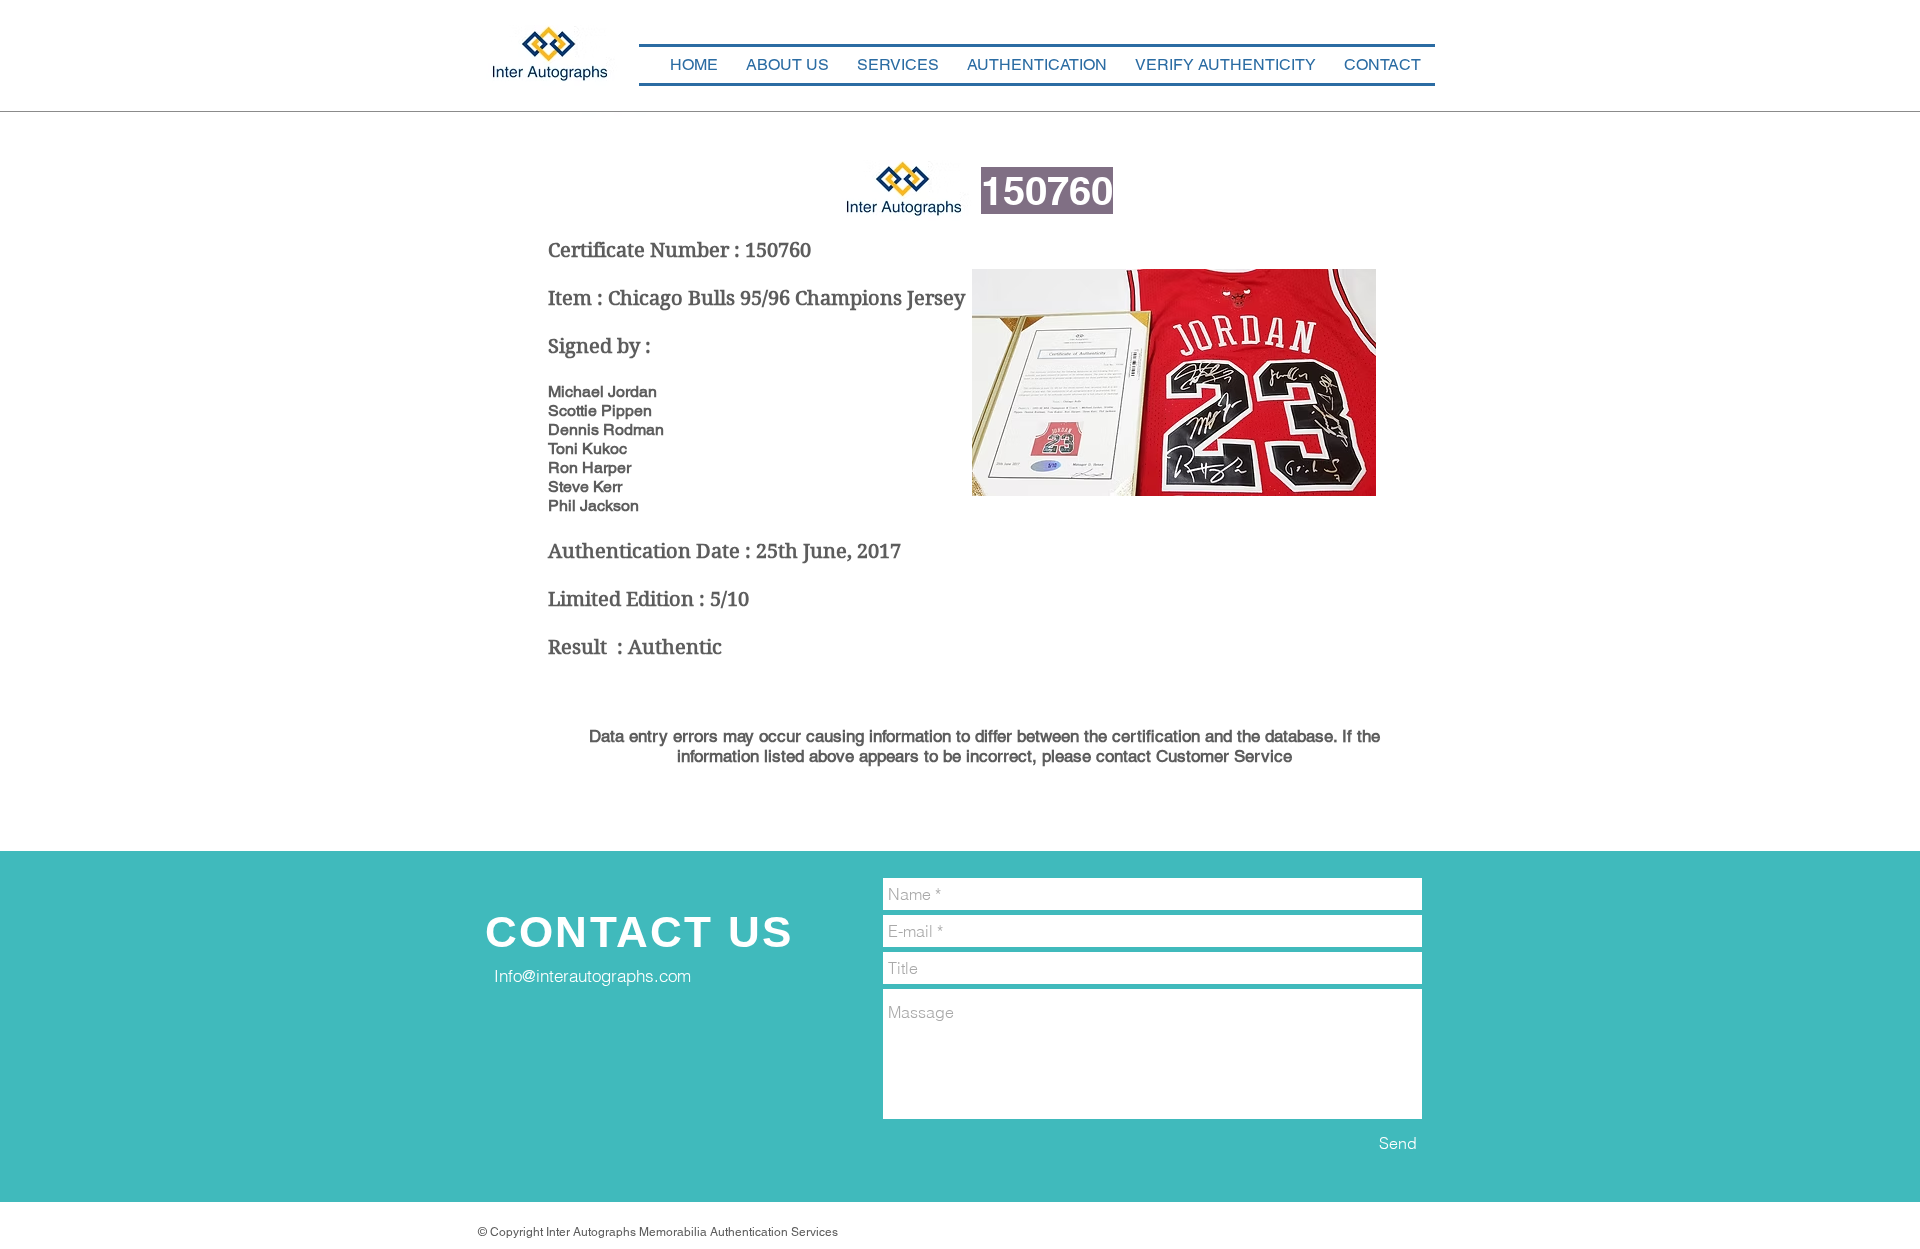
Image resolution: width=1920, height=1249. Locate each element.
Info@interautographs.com (592, 975)
